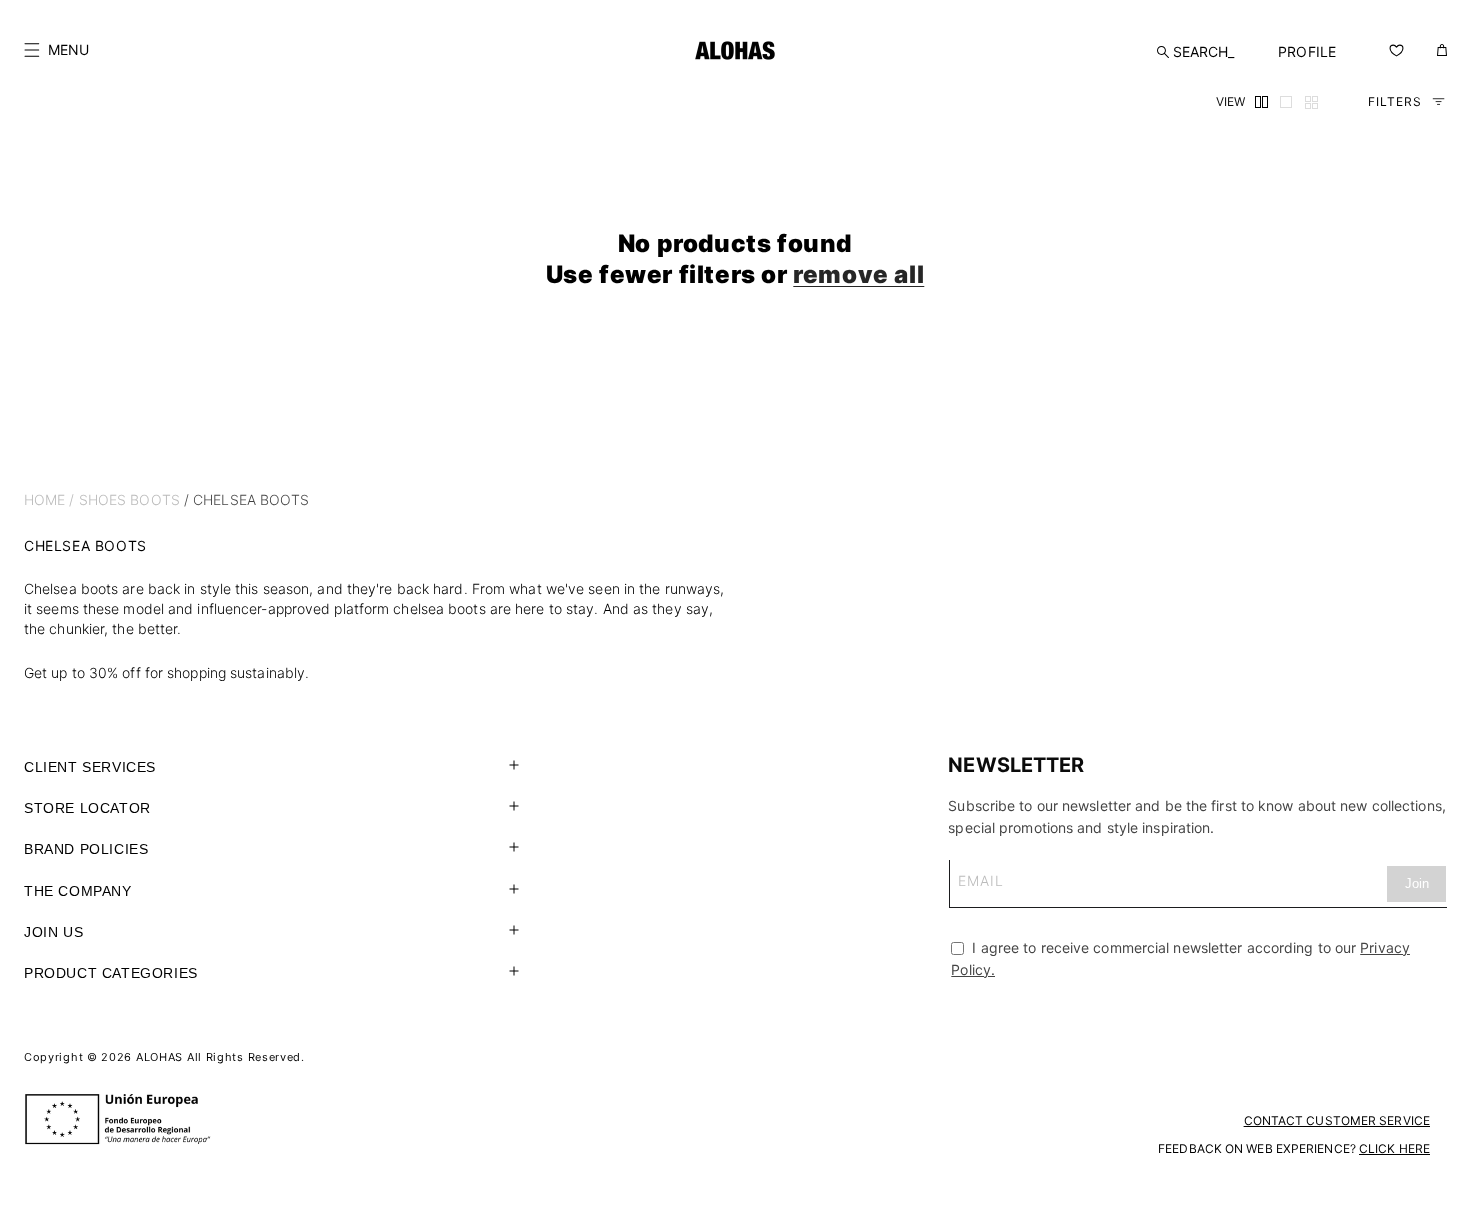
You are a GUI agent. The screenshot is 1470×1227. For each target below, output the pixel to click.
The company (78, 891)
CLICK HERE (1394, 1148)
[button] (56, 50)
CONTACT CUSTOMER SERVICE (1337, 1120)
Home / (49, 499)
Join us (53, 932)
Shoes (103, 499)
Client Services (90, 767)
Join (1417, 883)
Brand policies (86, 849)
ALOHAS (159, 1057)
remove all (858, 274)
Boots (155, 499)
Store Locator (87, 808)
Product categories (111, 973)
